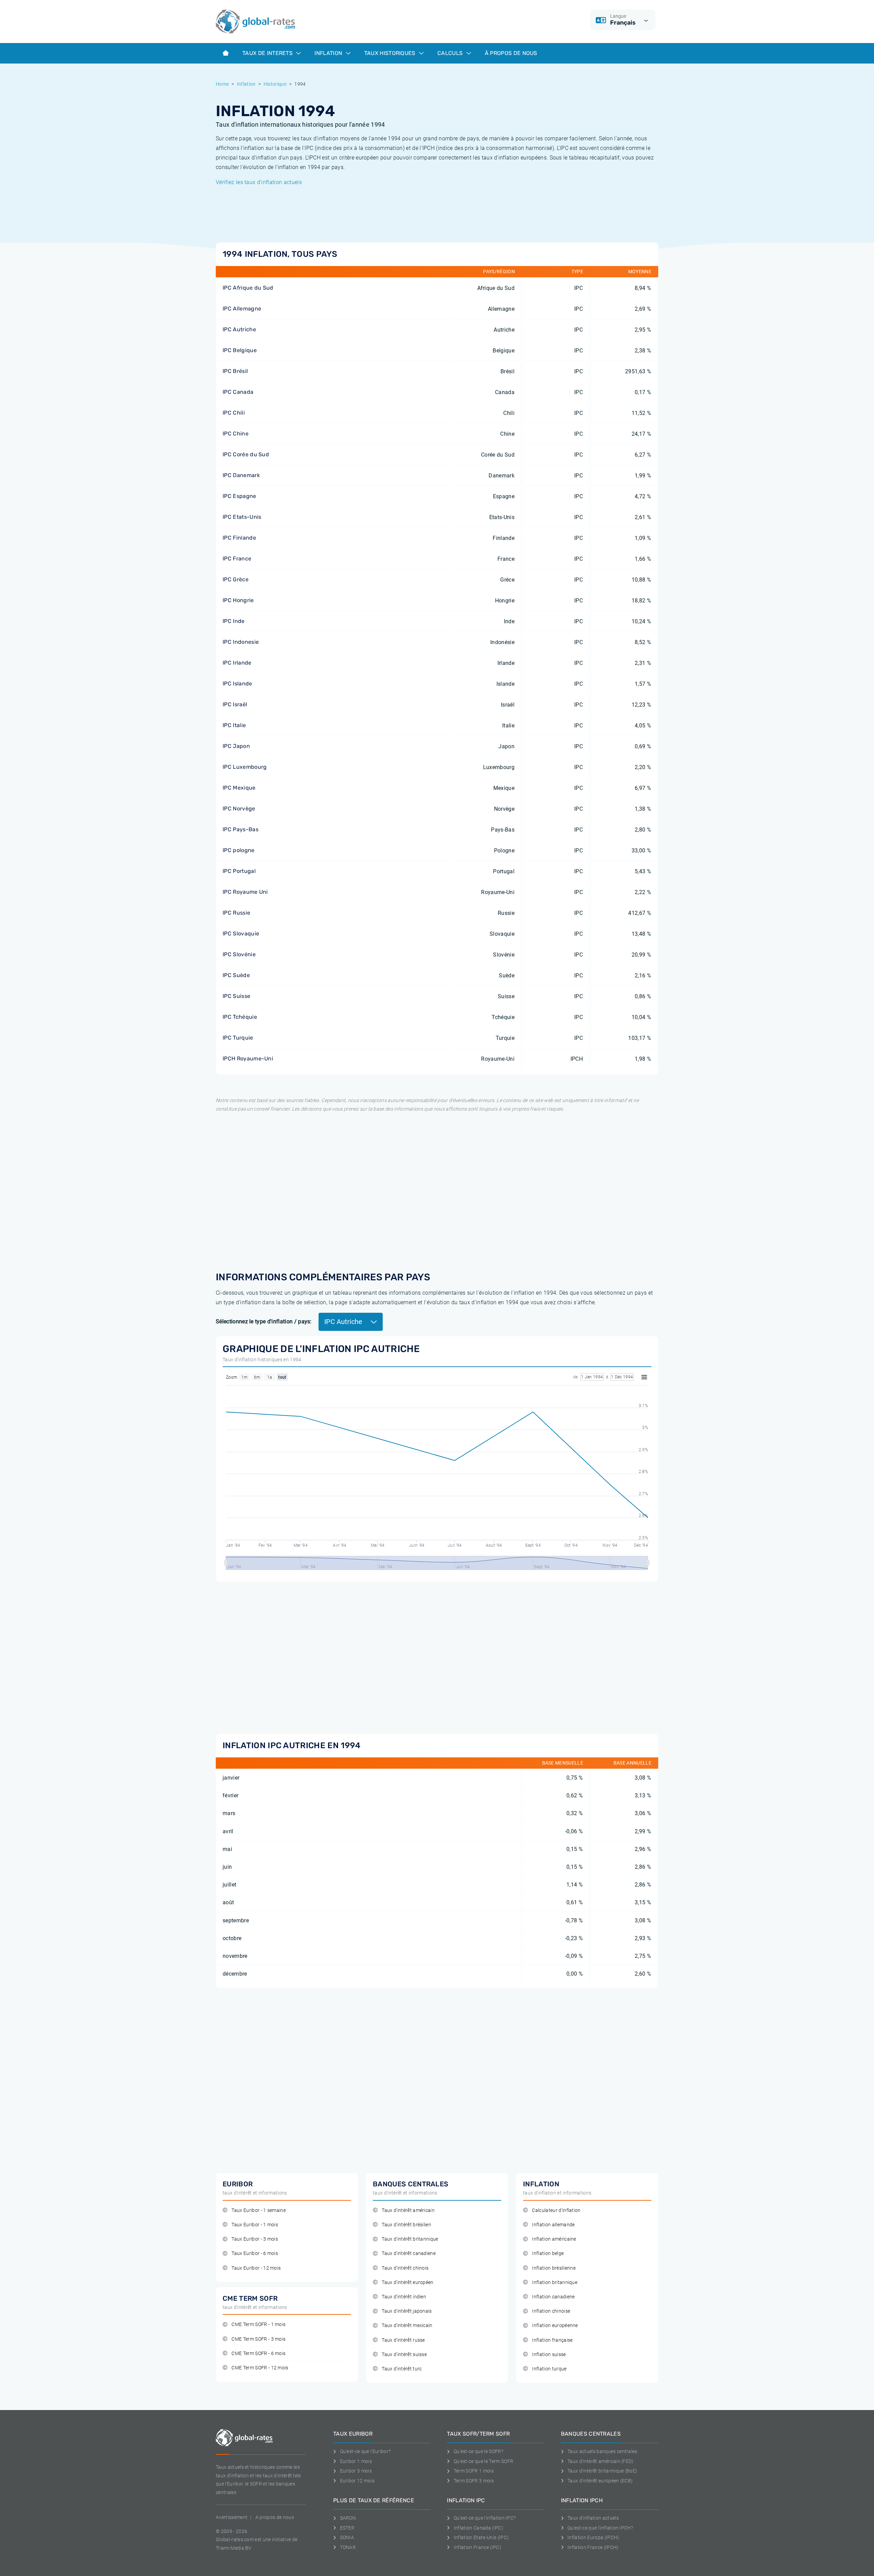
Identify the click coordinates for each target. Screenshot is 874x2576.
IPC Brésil (235, 371)
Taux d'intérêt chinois (405, 2268)
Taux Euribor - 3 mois (255, 2239)
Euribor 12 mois (357, 2481)
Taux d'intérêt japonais (407, 2311)
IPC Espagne (239, 496)
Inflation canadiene (553, 2297)
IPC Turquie (238, 1038)
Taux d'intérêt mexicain (407, 2326)
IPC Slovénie (239, 954)
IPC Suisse (236, 996)
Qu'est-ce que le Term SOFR (483, 2461)
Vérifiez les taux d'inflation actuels (259, 182)
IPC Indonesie (241, 642)
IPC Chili (234, 413)
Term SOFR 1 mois (474, 2471)
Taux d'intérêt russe (403, 2340)
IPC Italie (234, 725)
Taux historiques (391, 53)
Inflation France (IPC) (477, 2547)
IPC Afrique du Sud (248, 288)
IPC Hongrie (238, 600)
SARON (348, 2518)
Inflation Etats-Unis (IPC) (481, 2537)
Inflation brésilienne (554, 2268)
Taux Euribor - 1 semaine (259, 2210)
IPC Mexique (239, 788)
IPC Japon (236, 746)
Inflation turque (549, 2369)
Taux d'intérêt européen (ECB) (600, 2481)
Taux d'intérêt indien (404, 2297)
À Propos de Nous (511, 53)
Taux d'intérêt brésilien (406, 2225)
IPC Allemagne (242, 309)
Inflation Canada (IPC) (478, 2528)
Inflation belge (548, 2253)
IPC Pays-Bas (241, 829)
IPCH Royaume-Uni (248, 1059)
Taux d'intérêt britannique (410, 2239)
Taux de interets (268, 53)
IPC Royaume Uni (245, 892)
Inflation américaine (554, 2239)
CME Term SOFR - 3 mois (258, 2339)
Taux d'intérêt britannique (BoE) (602, 2471)
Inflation (329, 53)
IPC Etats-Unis (242, 517)
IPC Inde (234, 621)
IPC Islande (237, 684)
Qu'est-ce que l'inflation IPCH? (600, 2528)
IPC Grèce (236, 579)
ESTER (347, 2528)
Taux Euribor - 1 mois (255, 2225)
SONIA (347, 2537)
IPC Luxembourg (245, 767)
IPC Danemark (241, 475)
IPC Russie (236, 913)
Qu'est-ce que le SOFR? (478, 2451)
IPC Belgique (240, 350)
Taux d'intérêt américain (408, 2210)
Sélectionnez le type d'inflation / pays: (264, 1321)
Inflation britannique (555, 2282)
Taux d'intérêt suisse (404, 2355)
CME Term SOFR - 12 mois (260, 2368)
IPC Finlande (239, 538)
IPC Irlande (237, 663)
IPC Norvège (239, 809)
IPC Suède (236, 975)
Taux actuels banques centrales (602, 2451)
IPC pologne (239, 850)
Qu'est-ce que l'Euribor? (365, 2451)
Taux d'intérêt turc (402, 2369)
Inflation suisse (549, 2355)
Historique (275, 84)
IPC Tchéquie (240, 1017)
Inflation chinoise (551, 2311)
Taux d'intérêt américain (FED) (601, 2461)
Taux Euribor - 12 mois (256, 2268)
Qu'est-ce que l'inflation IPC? (485, 2518)
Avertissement (232, 2517)
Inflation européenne (555, 2326)
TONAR (348, 2547)
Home (222, 84)
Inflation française (552, 2340)
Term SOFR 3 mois (474, 2481)
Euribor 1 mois (356, 2461)
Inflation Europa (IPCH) (593, 2537)
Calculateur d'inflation (556, 2210)
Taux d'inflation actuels (593, 2518)
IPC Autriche (239, 329)
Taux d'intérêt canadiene (409, 2253)
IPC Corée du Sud (246, 454)
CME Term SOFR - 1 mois (258, 2324)
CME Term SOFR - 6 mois (258, 2354)
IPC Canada (238, 392)
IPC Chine (236, 434)
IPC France (237, 559)
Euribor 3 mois (356, 2471)
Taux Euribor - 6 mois (255, 2253)
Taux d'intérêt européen (407, 2282)
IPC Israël (235, 704)
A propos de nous (275, 2517)
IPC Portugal (239, 871)
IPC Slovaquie (241, 934)
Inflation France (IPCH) (593, 2547)
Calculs (451, 53)
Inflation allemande (553, 2225)
